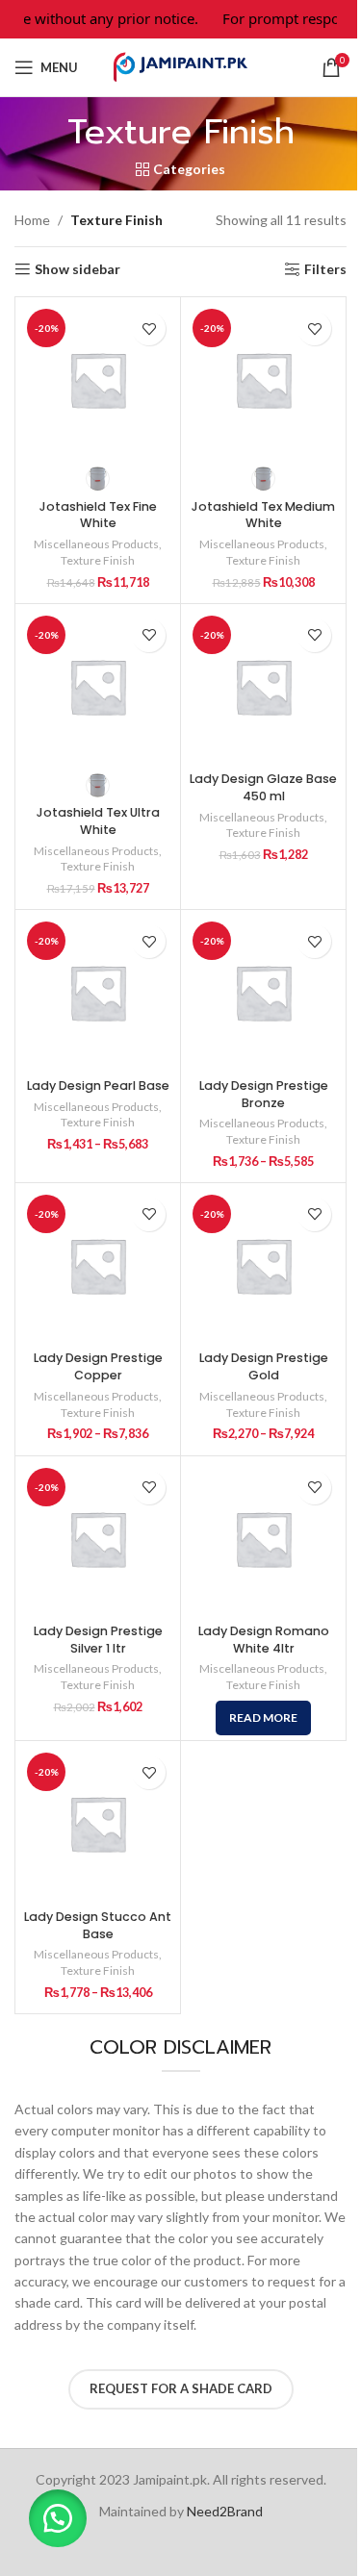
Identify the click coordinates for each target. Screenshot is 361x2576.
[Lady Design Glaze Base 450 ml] (263, 686)
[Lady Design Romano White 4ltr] (263, 1539)
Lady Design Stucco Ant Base (98, 1925)
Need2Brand (225, 2511)
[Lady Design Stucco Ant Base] (98, 1823)
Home (32, 220)
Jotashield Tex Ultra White (98, 821)
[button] (58, 2518)
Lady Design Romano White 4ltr (264, 1640)
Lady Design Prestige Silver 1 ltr (98, 1640)
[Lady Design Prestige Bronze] (263, 992)
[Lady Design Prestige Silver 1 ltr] (98, 1539)
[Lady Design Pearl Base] (98, 992)
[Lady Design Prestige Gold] (263, 1265)
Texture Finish (98, 560)
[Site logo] (181, 66)
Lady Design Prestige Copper (98, 1366)
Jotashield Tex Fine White (98, 515)
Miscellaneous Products (96, 544)
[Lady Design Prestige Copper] (98, 1265)
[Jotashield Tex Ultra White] (98, 686)
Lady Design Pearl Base (98, 1086)
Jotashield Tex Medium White (263, 515)
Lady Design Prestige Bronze (264, 1094)
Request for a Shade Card (181, 2388)
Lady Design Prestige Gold (264, 1366)
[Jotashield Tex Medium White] (263, 379)
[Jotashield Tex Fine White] (98, 379)
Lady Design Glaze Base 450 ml (263, 787)
